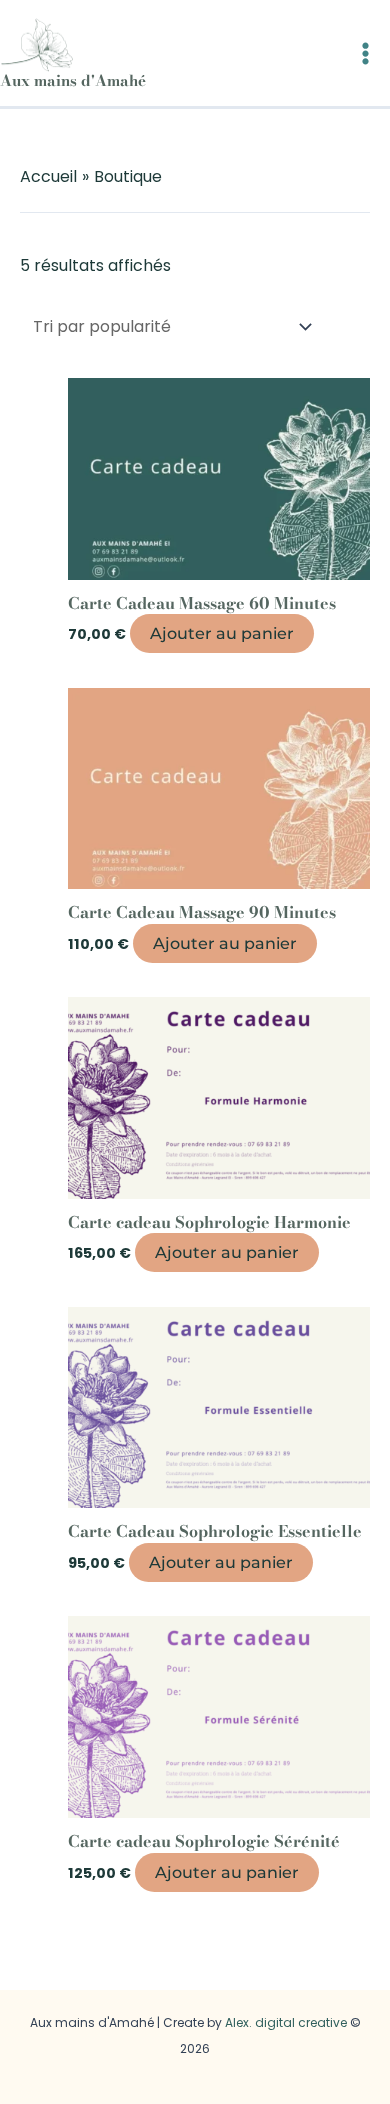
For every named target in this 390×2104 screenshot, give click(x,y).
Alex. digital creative (286, 2022)
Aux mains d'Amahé (73, 80)
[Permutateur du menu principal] (365, 53)
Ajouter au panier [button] (222, 633)
